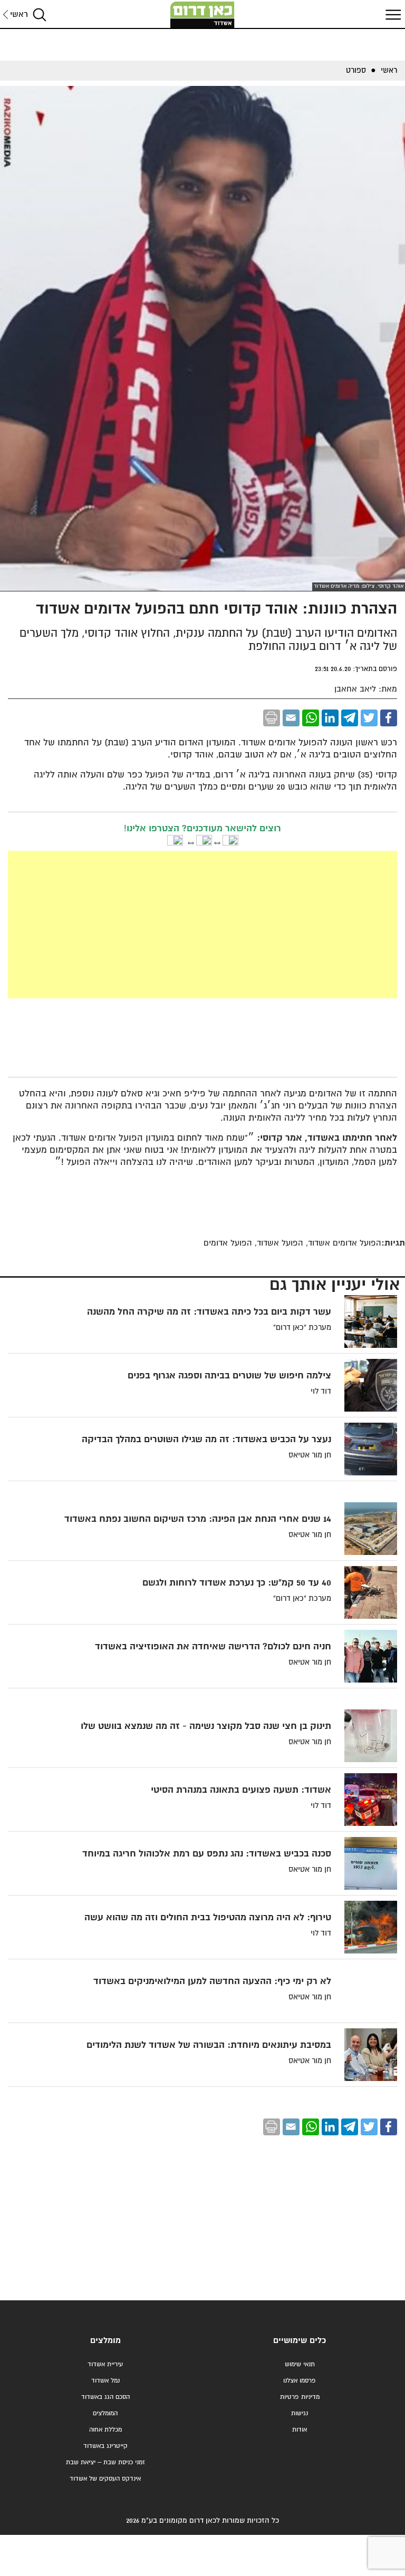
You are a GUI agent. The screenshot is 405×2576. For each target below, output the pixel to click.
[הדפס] (272, 718)
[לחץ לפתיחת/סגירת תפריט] (392, 14)
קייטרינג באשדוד (105, 2446)
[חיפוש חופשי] (40, 14)
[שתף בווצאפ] (311, 718)
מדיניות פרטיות (300, 2397)
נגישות (300, 2413)
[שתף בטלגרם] (350, 718)
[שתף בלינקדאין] (330, 718)
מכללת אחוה (105, 2430)
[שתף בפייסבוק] (389, 718)
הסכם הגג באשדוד (105, 2397)
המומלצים (105, 2413)
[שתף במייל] (291, 718)
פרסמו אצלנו (300, 2381)
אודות (300, 2430)
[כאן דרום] (202, 15)
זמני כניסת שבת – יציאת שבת (105, 2462)
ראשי (19, 14)
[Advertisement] (203, 925)
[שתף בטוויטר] (369, 718)
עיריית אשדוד (105, 2364)
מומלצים (105, 2341)
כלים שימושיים (300, 2341)
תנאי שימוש (300, 2364)
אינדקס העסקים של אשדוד (105, 2479)
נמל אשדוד (105, 2381)
